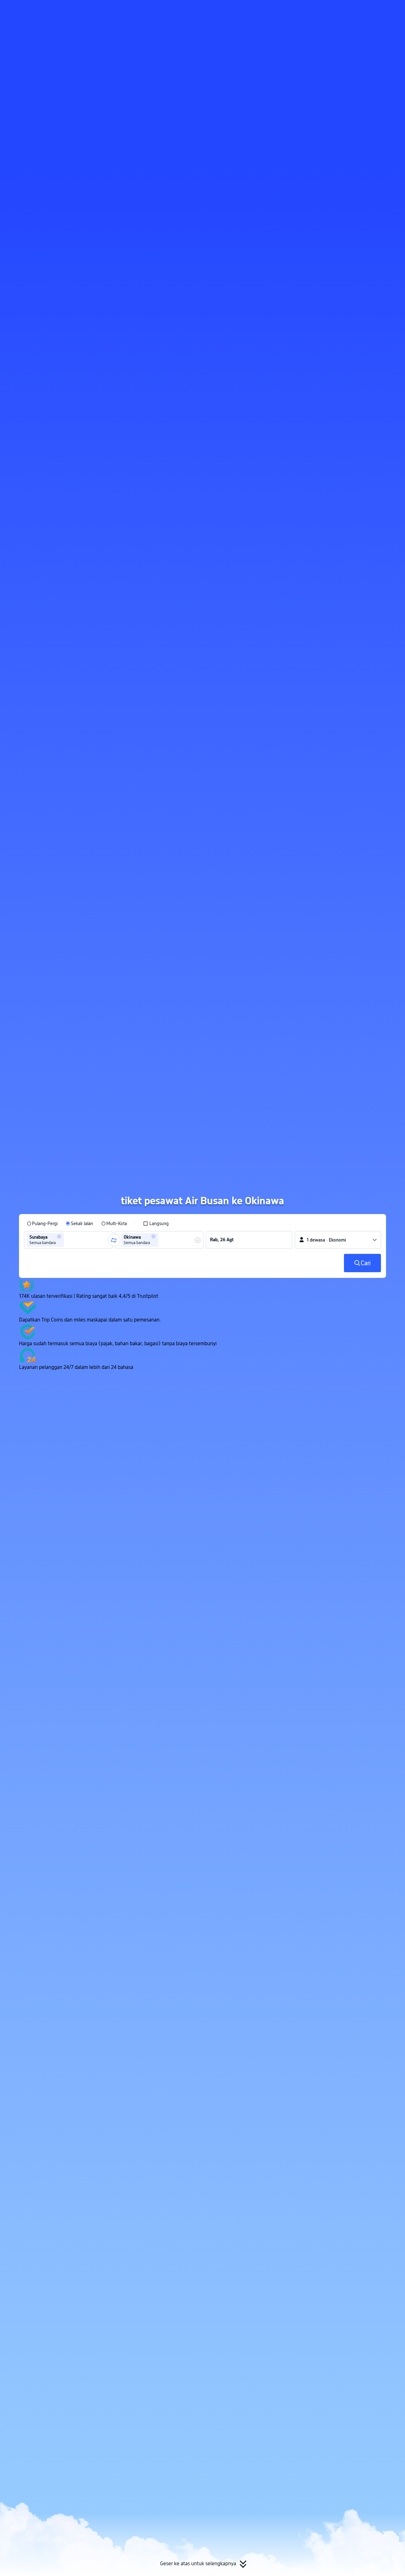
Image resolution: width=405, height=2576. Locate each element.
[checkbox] (156, 1224)
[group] (68, 1240)
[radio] (42, 1224)
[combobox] (67, 1240)
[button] (349, 10)
